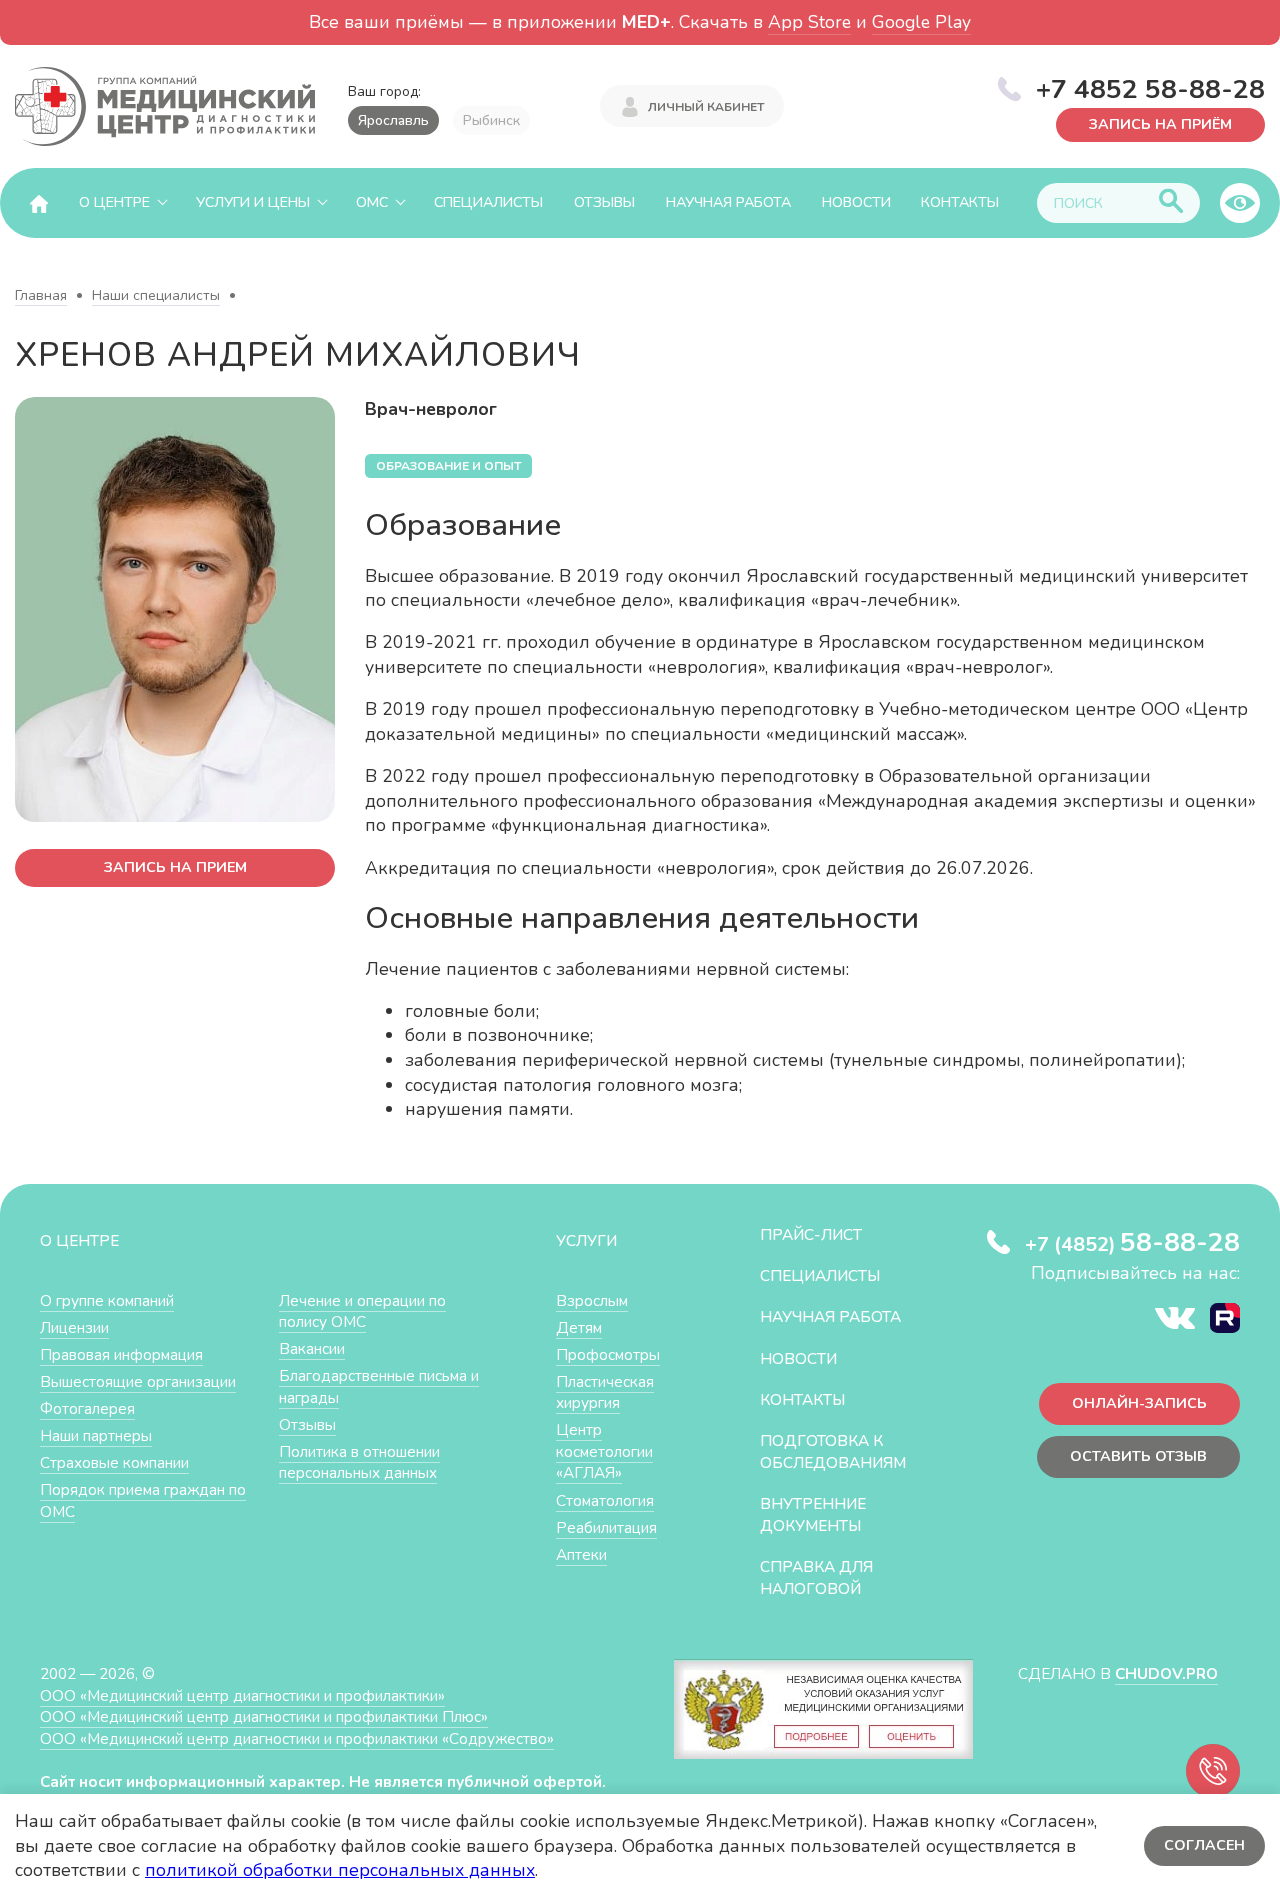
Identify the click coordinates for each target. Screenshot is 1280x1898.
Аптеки (581, 1554)
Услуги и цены (253, 202)
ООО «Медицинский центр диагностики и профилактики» (242, 1695)
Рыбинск (491, 120)
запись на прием (175, 867)
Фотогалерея (87, 1408)
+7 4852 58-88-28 (1150, 89)
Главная (41, 295)
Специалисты (488, 202)
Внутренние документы (813, 1514)
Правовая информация (121, 1354)
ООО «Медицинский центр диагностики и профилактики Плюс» (264, 1716)
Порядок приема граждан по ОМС (143, 1500)
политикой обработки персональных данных (340, 1870)
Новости (856, 202)
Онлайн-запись (1139, 1403)
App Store (809, 22)
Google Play (921, 22)
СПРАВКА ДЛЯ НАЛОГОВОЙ (816, 1577)
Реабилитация (606, 1527)
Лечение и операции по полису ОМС (362, 1311)
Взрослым (592, 1300)
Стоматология (605, 1500)
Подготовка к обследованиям (833, 1451)
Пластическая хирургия (605, 1392)
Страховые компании (114, 1462)
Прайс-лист (811, 1234)
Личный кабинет (706, 107)
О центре (114, 202)
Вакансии (312, 1348)
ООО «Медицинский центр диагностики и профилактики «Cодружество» (297, 1738)
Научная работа (728, 202)
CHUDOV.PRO (1166, 1673)
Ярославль (393, 120)
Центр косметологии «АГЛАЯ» (604, 1451)
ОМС (372, 202)
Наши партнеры (96, 1435)
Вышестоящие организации (138, 1381)
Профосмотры (608, 1354)
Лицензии (74, 1327)
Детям (579, 1327)
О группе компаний (107, 1300)
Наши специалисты (156, 295)
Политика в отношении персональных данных (359, 1462)
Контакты (960, 202)
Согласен (1204, 1845)
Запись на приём (1160, 122)
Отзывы (604, 202)
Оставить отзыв (1138, 1456)
